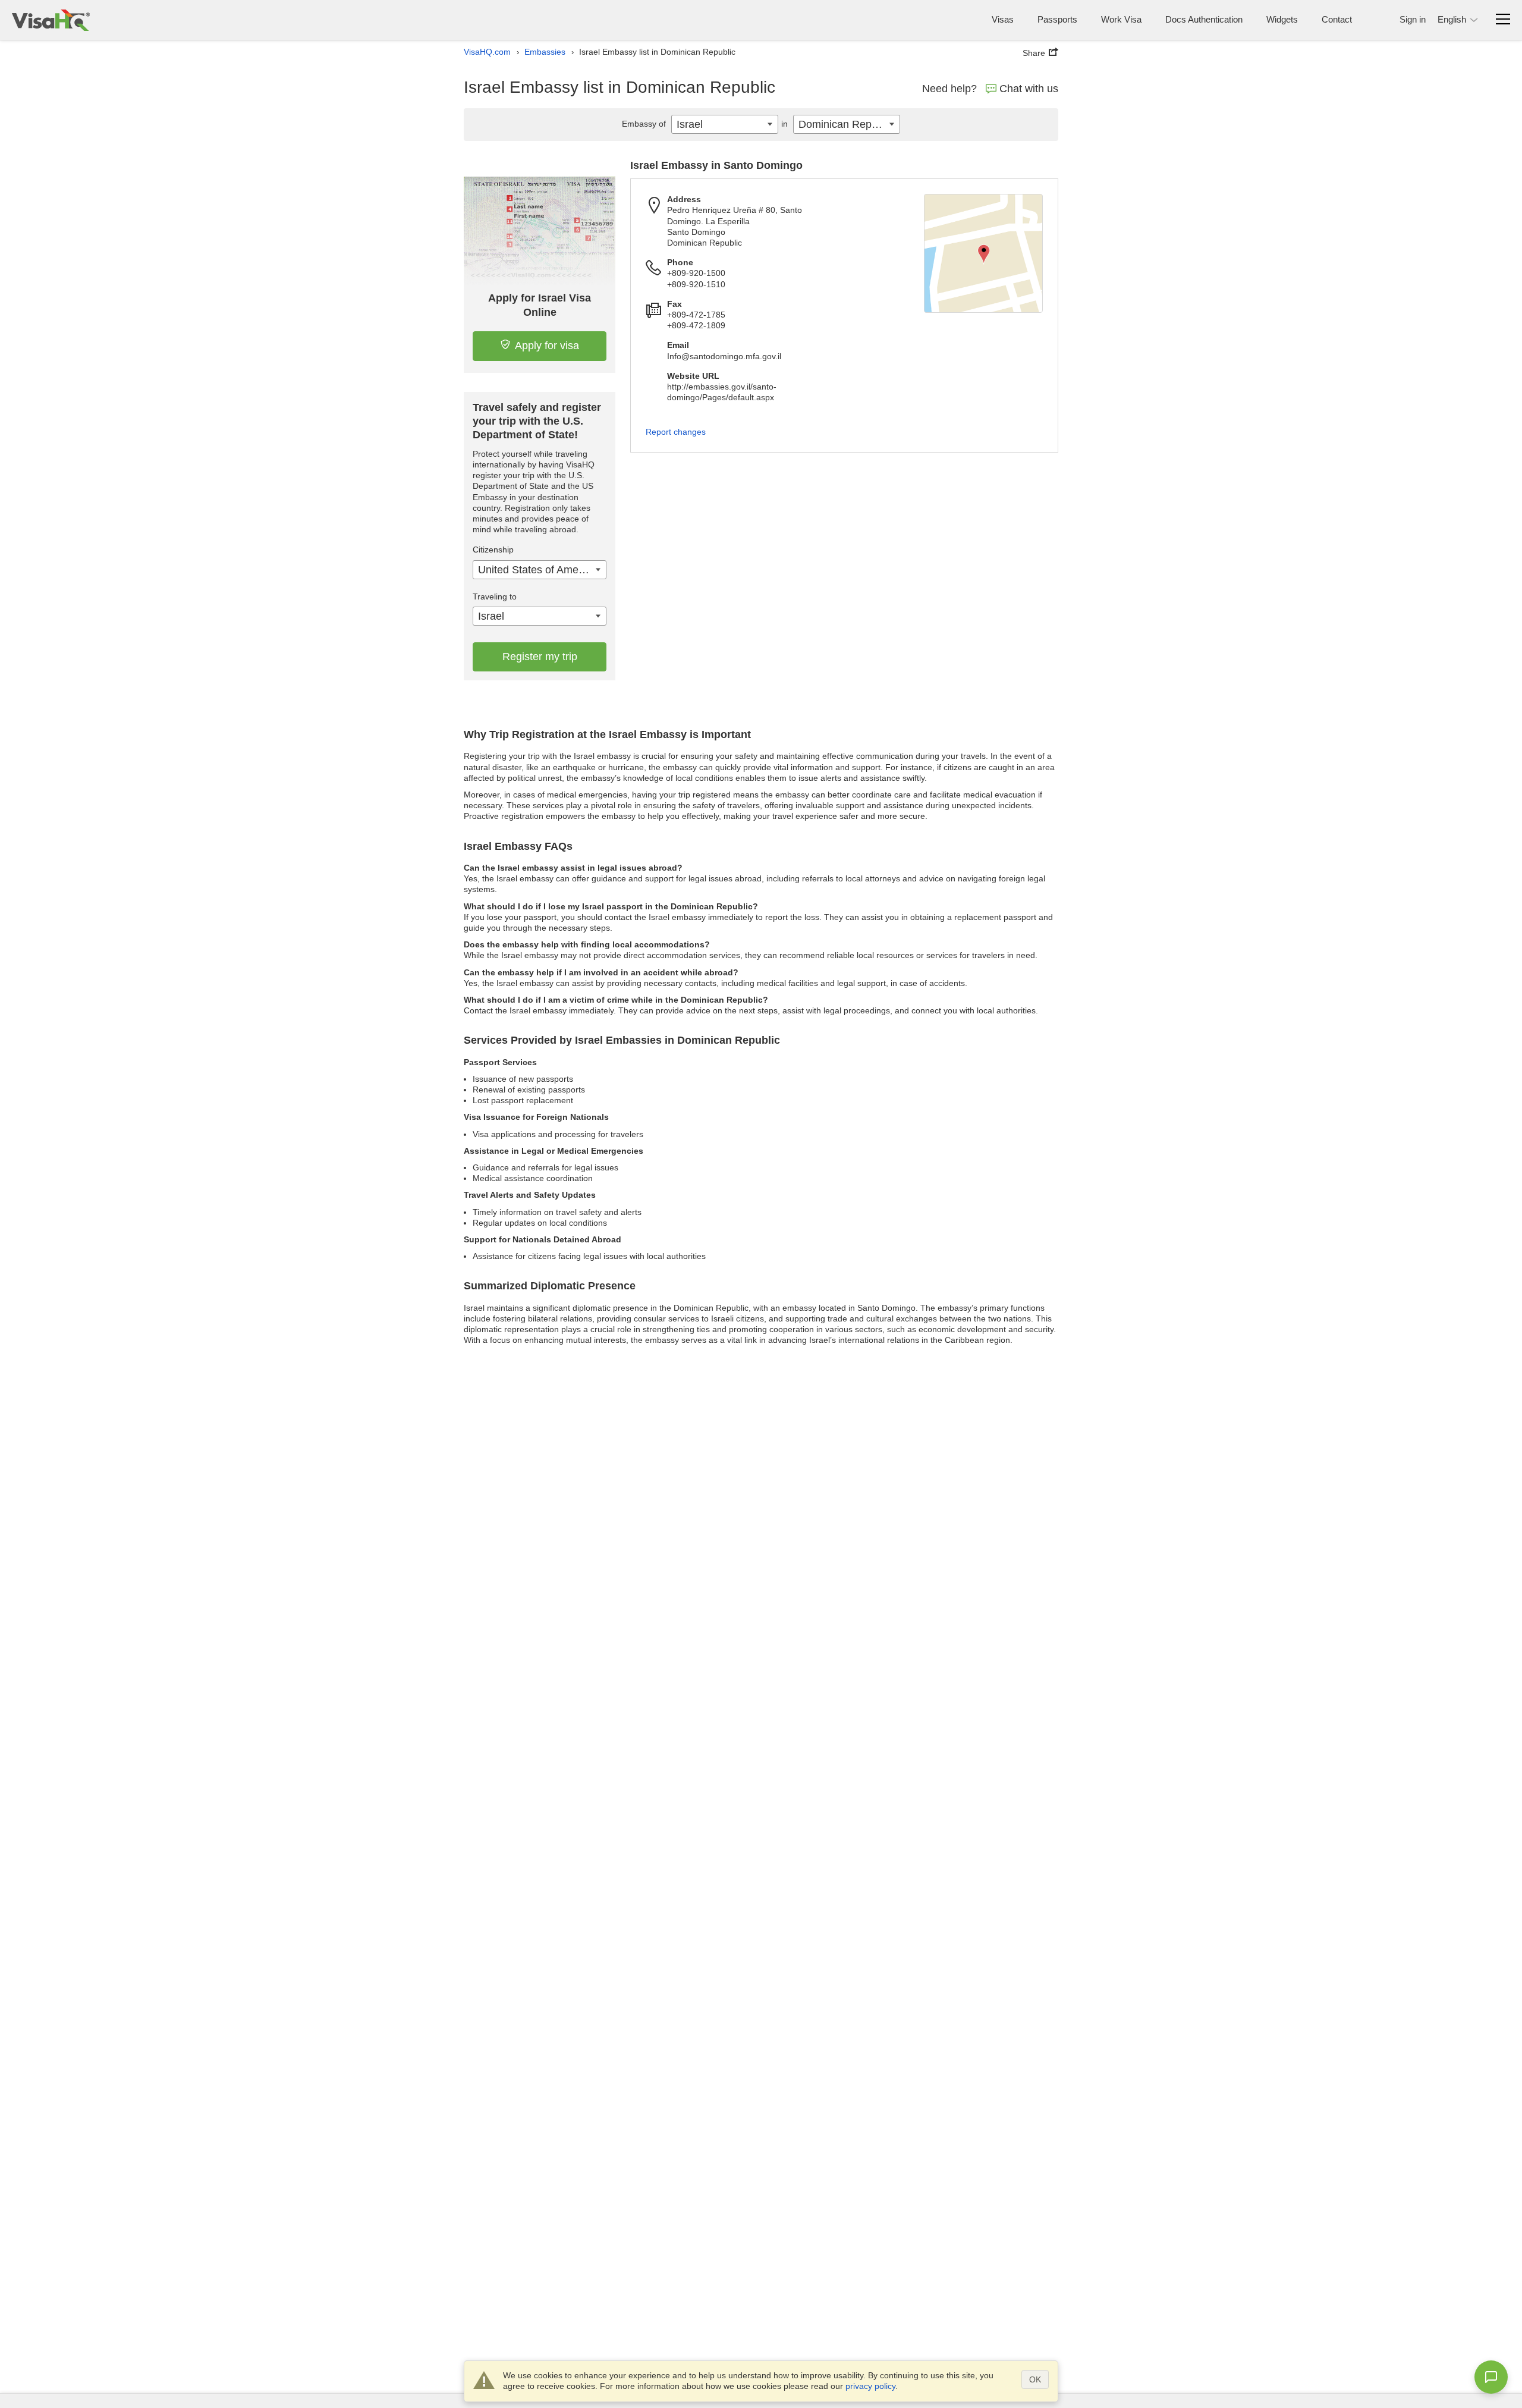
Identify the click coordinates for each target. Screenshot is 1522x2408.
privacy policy (870, 2386)
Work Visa (1121, 19)
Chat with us (1029, 89)
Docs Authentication (1204, 19)
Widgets (1282, 19)
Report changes (676, 432)
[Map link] (983, 253)
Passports (1057, 19)
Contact (1337, 19)
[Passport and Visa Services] (51, 20)
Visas (1003, 19)
